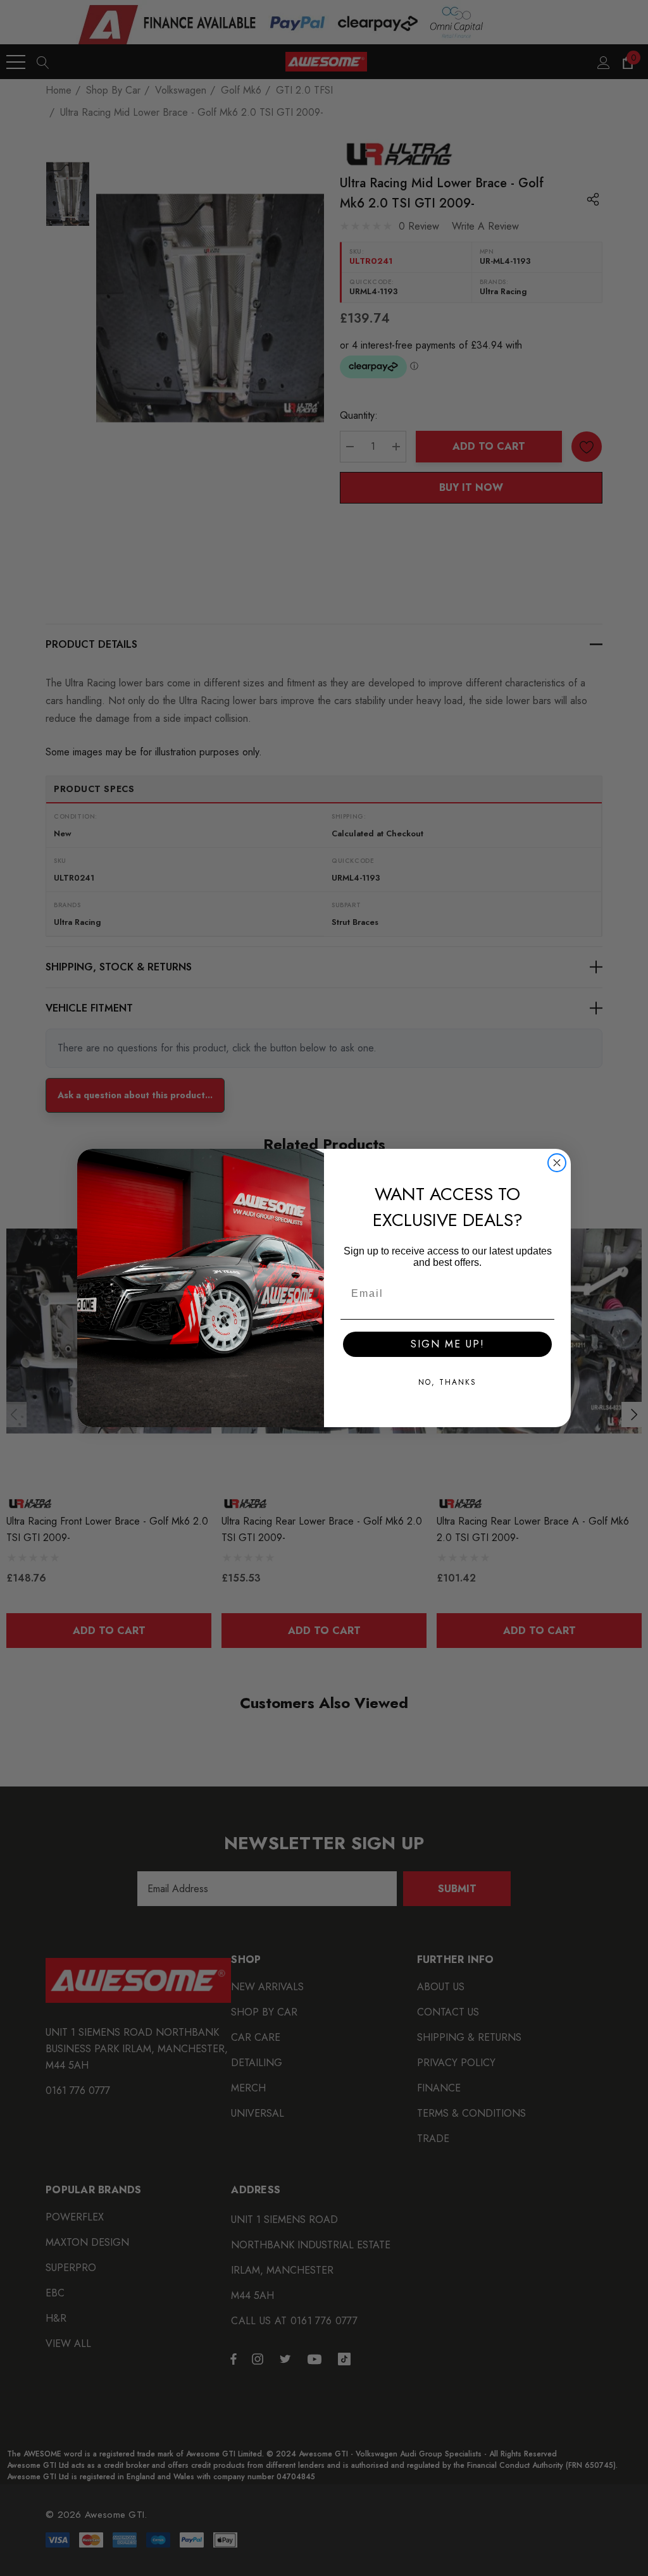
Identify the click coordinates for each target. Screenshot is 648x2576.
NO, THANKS (447, 1382)
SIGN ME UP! (448, 1344)
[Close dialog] (557, 1163)
